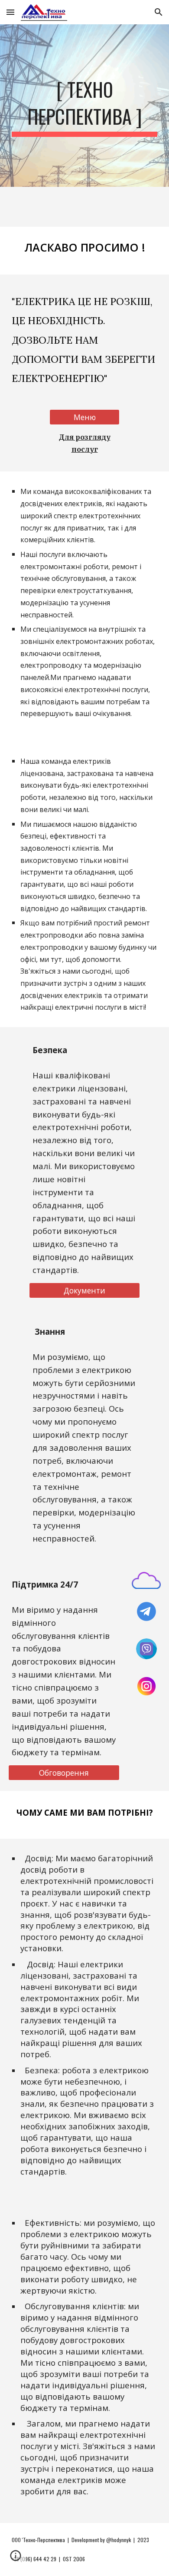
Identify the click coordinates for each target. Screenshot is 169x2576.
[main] (84, 106)
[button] (10, 12)
